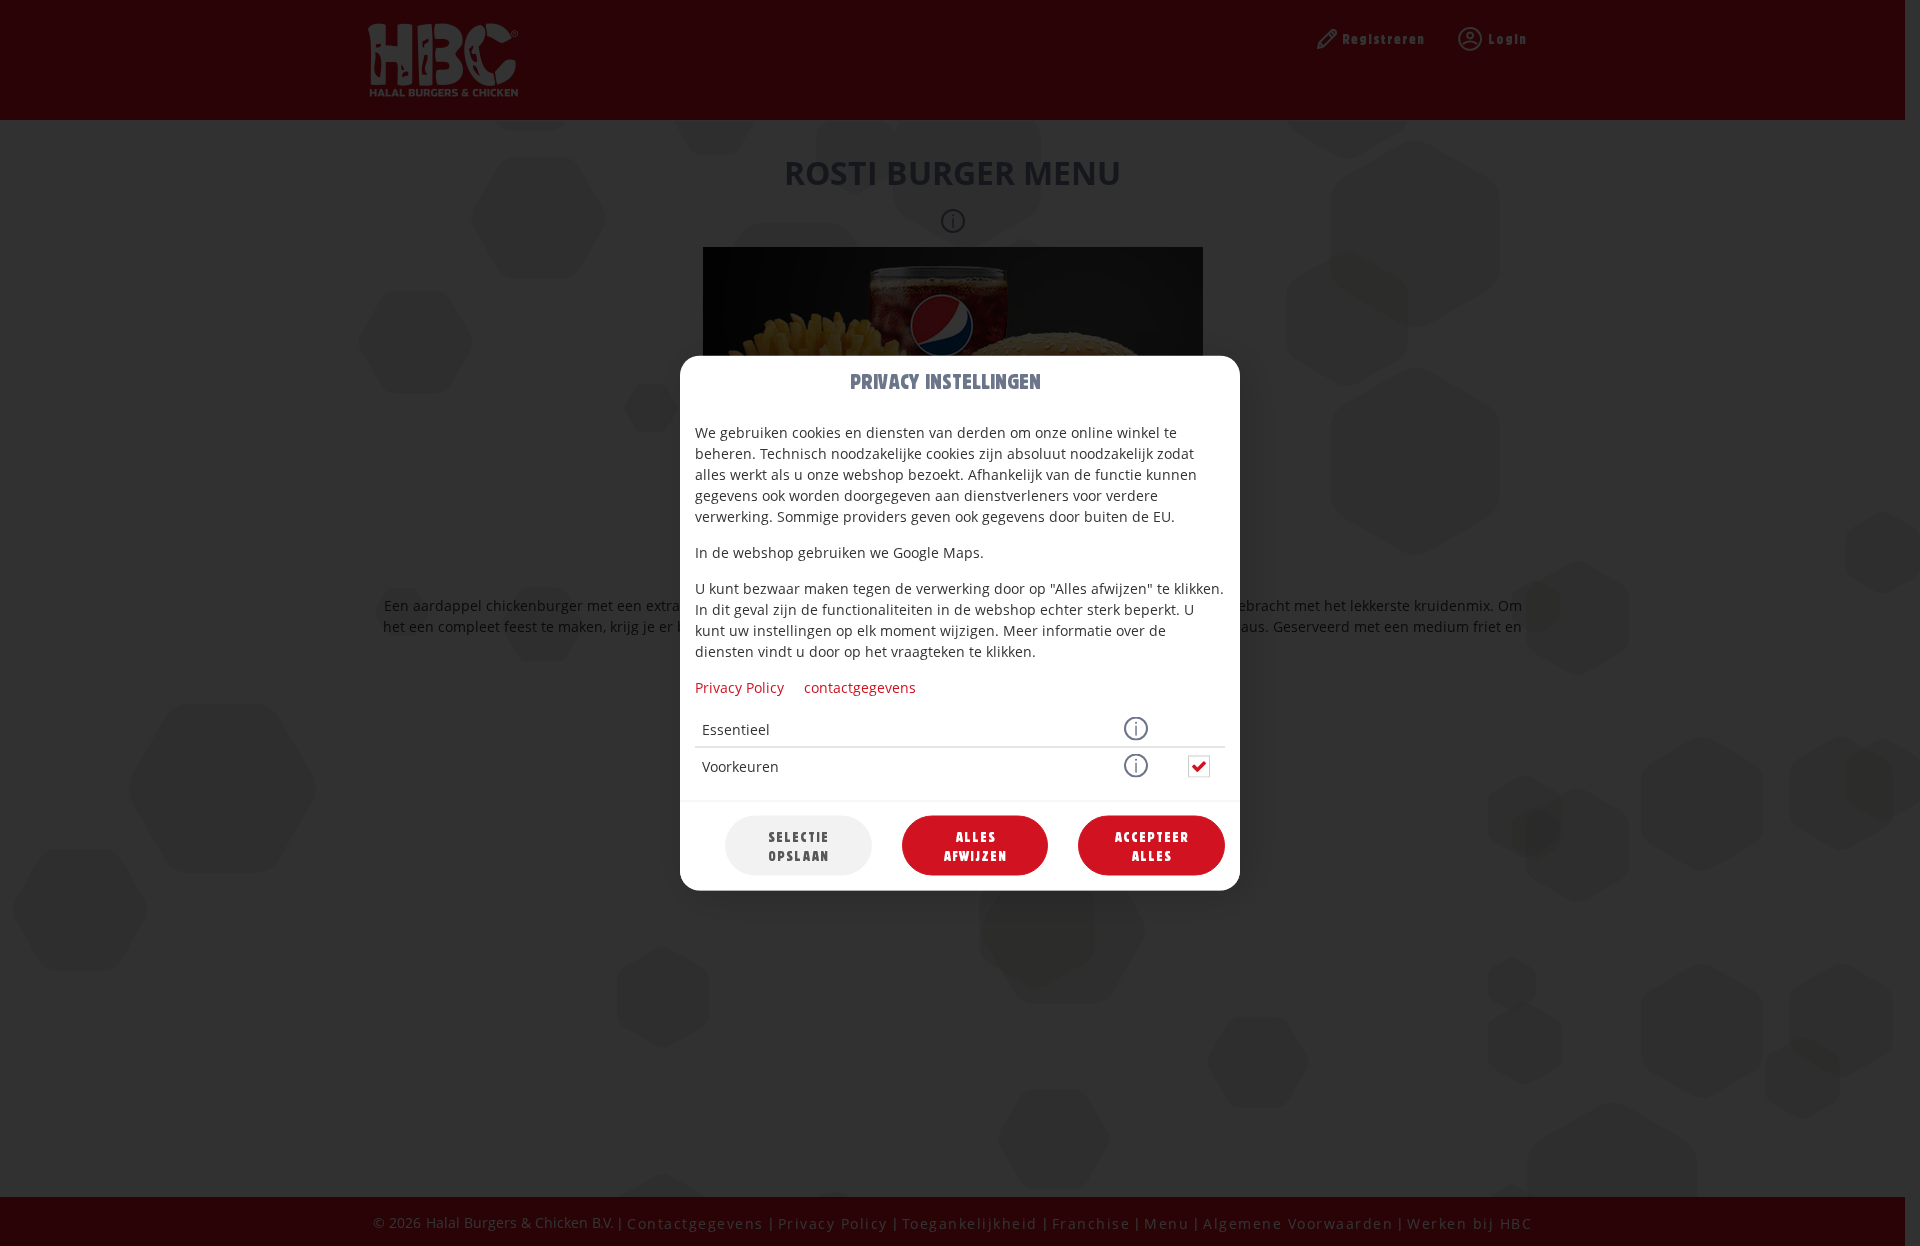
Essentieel (736, 729)
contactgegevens (860, 687)
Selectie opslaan (798, 846)
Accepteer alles (1151, 846)
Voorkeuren (740, 766)
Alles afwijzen (975, 846)
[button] (1136, 730)
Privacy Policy (739, 687)
